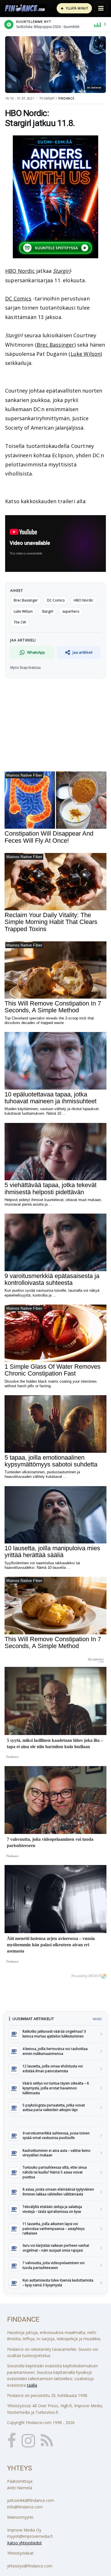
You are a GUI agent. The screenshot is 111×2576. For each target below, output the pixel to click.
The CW (20, 622)
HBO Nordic (20, 271)
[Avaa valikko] (101, 8)
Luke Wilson (86, 354)
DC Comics (18, 298)
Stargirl (62, 271)
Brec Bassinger (55, 345)
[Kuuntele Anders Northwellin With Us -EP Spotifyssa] (55, 197)
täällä (32, 2385)
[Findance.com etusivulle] (25, 8)
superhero (71, 611)
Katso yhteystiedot (24, 2543)
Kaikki (97, 2019)
